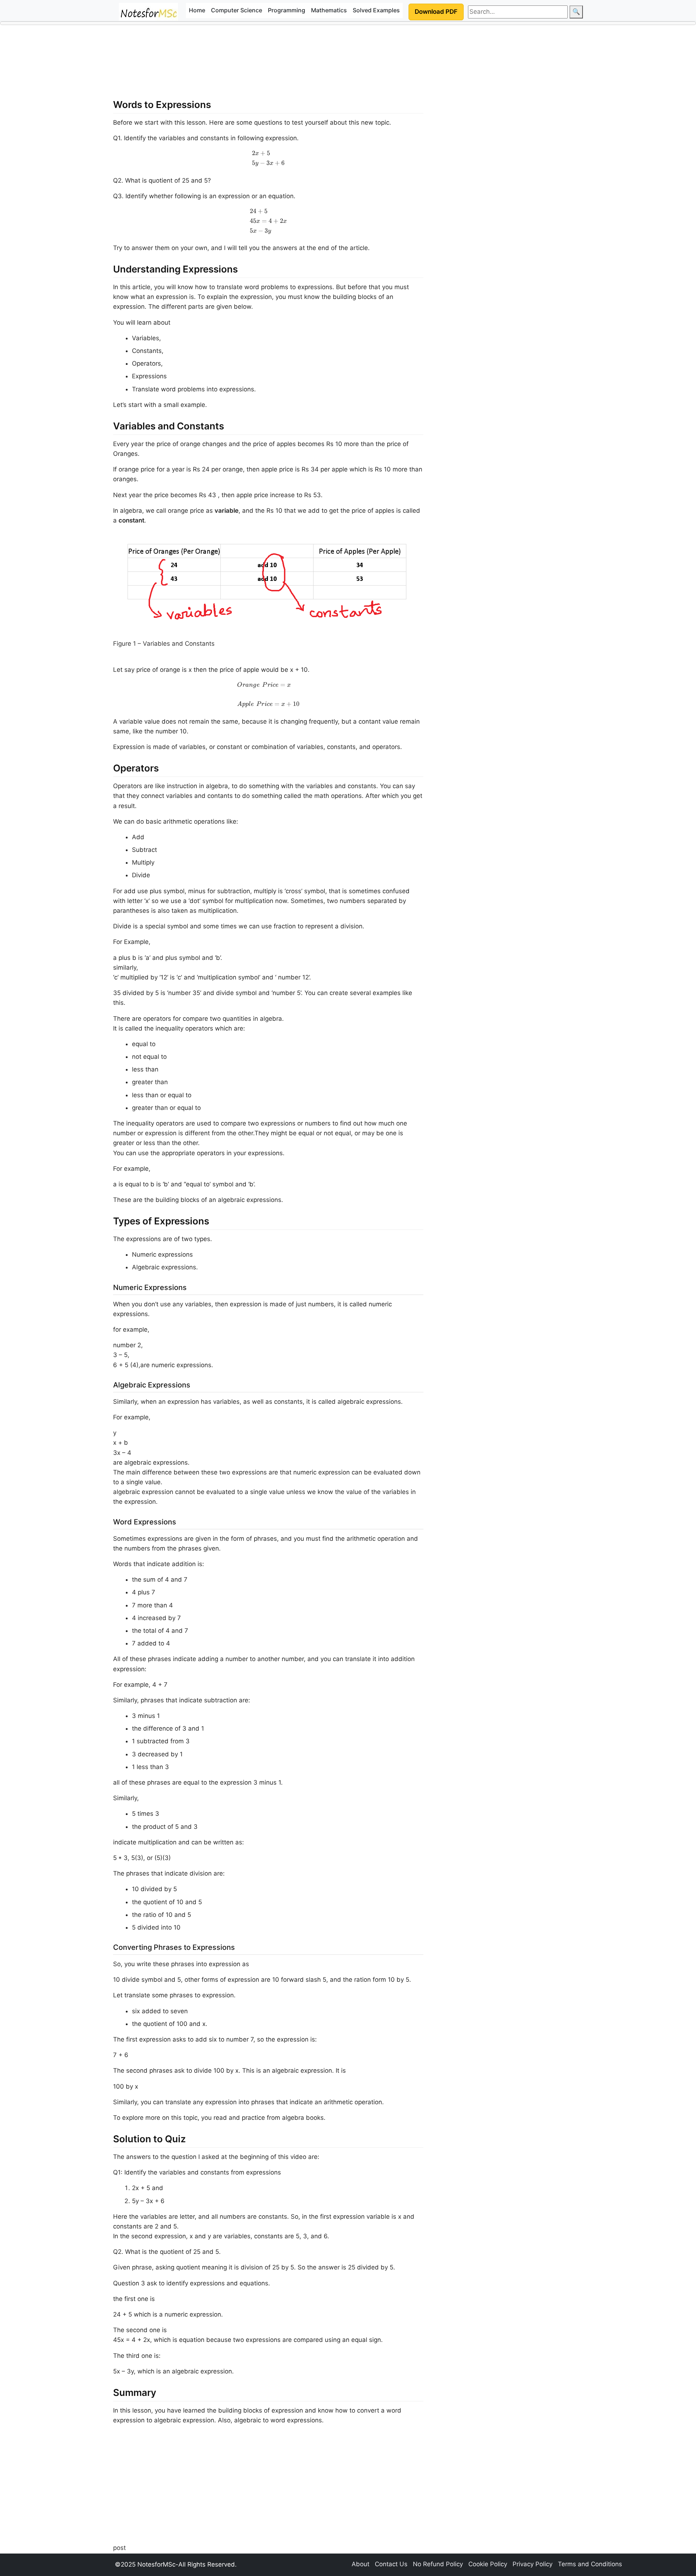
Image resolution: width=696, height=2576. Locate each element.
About (361, 2564)
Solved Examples (376, 10)
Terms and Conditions (590, 2564)
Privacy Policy (533, 2564)
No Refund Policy (438, 2564)
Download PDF (436, 12)
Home (197, 10)
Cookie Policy (488, 2564)
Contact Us (391, 2564)
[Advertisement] (268, 65)
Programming (287, 10)
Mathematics (329, 10)
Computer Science (237, 10)
